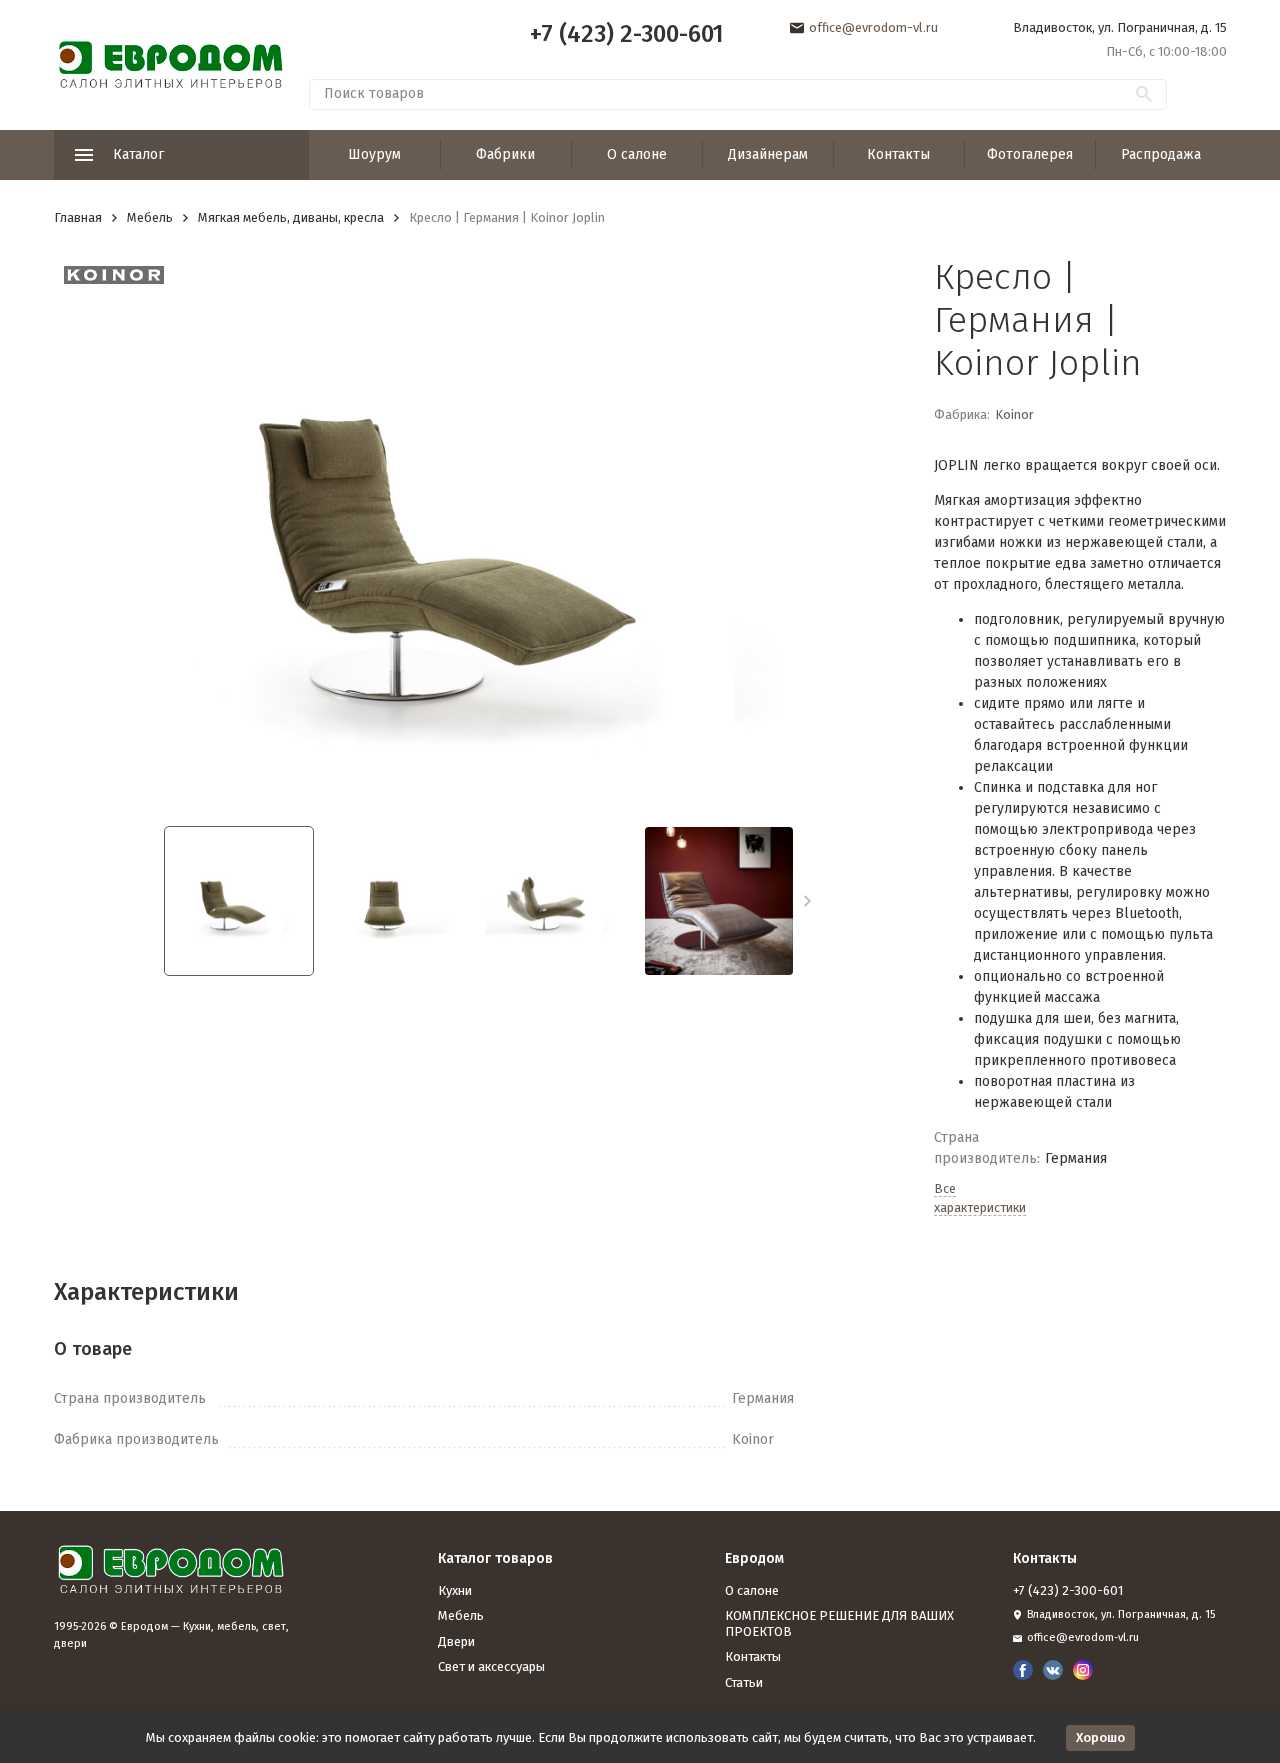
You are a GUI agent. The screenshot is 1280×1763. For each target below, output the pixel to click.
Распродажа (1161, 154)
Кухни (455, 1590)
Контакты (898, 154)
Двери (456, 1641)
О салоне (637, 154)
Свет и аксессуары (491, 1666)
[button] (807, 901)
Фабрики (505, 154)
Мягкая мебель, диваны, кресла (291, 217)
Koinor (1014, 414)
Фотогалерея (1030, 154)
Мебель (150, 217)
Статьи (744, 1682)
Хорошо (1100, 1737)
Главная (78, 217)
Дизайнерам (768, 154)
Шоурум (374, 154)
